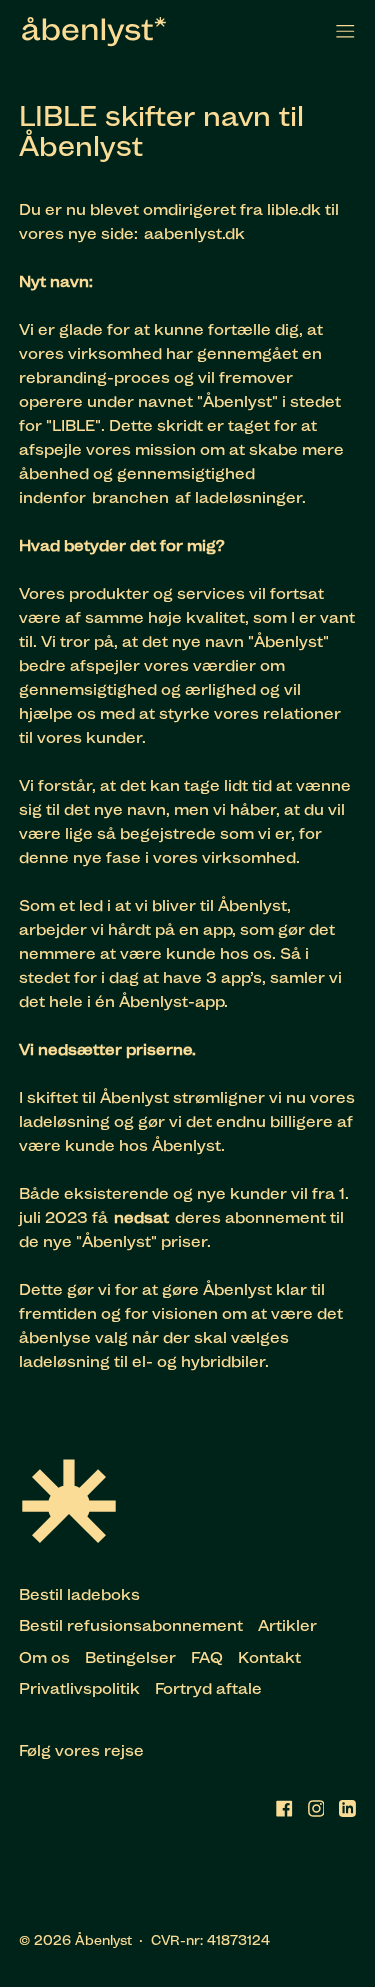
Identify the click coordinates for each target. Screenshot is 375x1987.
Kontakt (269, 1657)
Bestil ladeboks (79, 1594)
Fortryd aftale (208, 1688)
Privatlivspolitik (79, 1688)
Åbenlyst (103, 1940)
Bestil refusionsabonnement (131, 1625)
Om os (44, 1657)
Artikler (287, 1625)
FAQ (207, 1657)
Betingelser (130, 1657)
